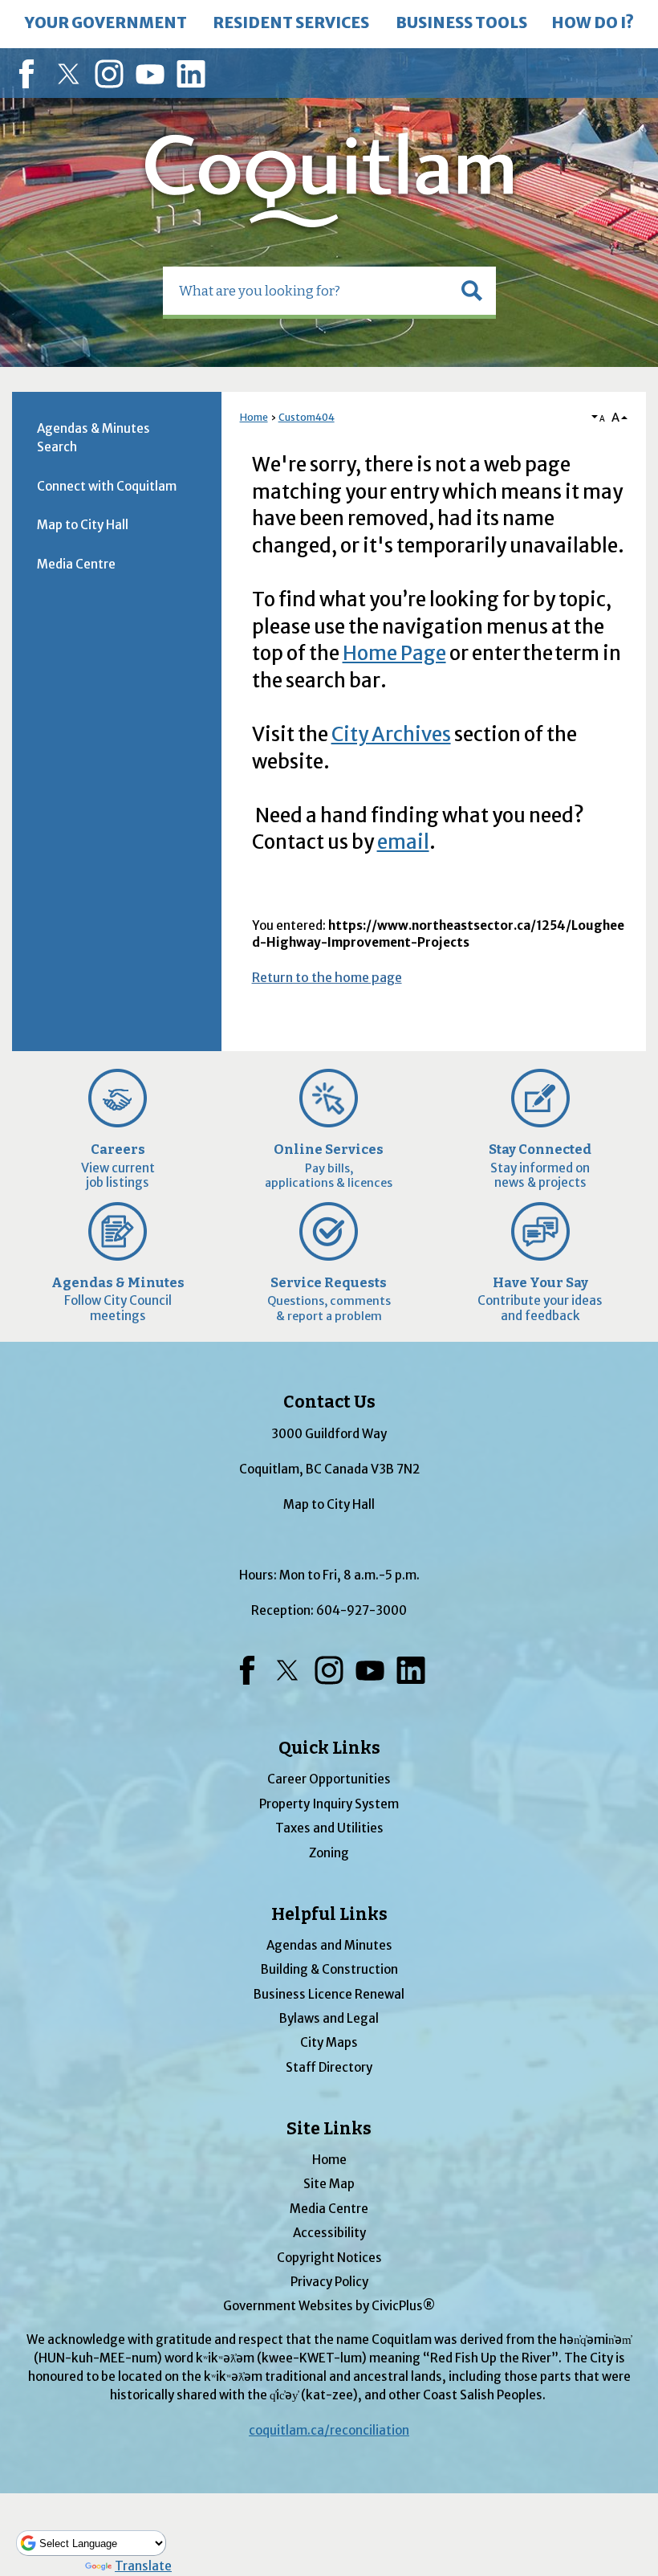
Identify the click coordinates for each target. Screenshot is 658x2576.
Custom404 (307, 417)
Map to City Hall (83, 525)
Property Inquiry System (329, 1804)
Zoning (329, 1853)
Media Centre (76, 564)
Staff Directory (329, 2067)
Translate (143, 2566)
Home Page (394, 653)
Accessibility (329, 2233)
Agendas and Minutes (329, 1945)
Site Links (329, 2129)
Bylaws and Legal (329, 2018)
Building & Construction (329, 1969)
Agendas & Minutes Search (93, 438)
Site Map (329, 2184)
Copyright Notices (329, 2258)
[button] (472, 291)
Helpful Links (329, 1914)
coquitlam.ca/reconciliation (329, 2430)
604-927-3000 (361, 1610)
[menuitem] (106, 24)
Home (254, 417)
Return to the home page (327, 977)
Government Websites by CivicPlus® (329, 2306)
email (403, 842)
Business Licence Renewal (329, 1994)
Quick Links (329, 1748)
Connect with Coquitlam (107, 486)
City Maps (329, 2042)
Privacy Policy (329, 2282)
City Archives (391, 734)
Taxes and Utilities (329, 1828)
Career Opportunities (329, 1779)
